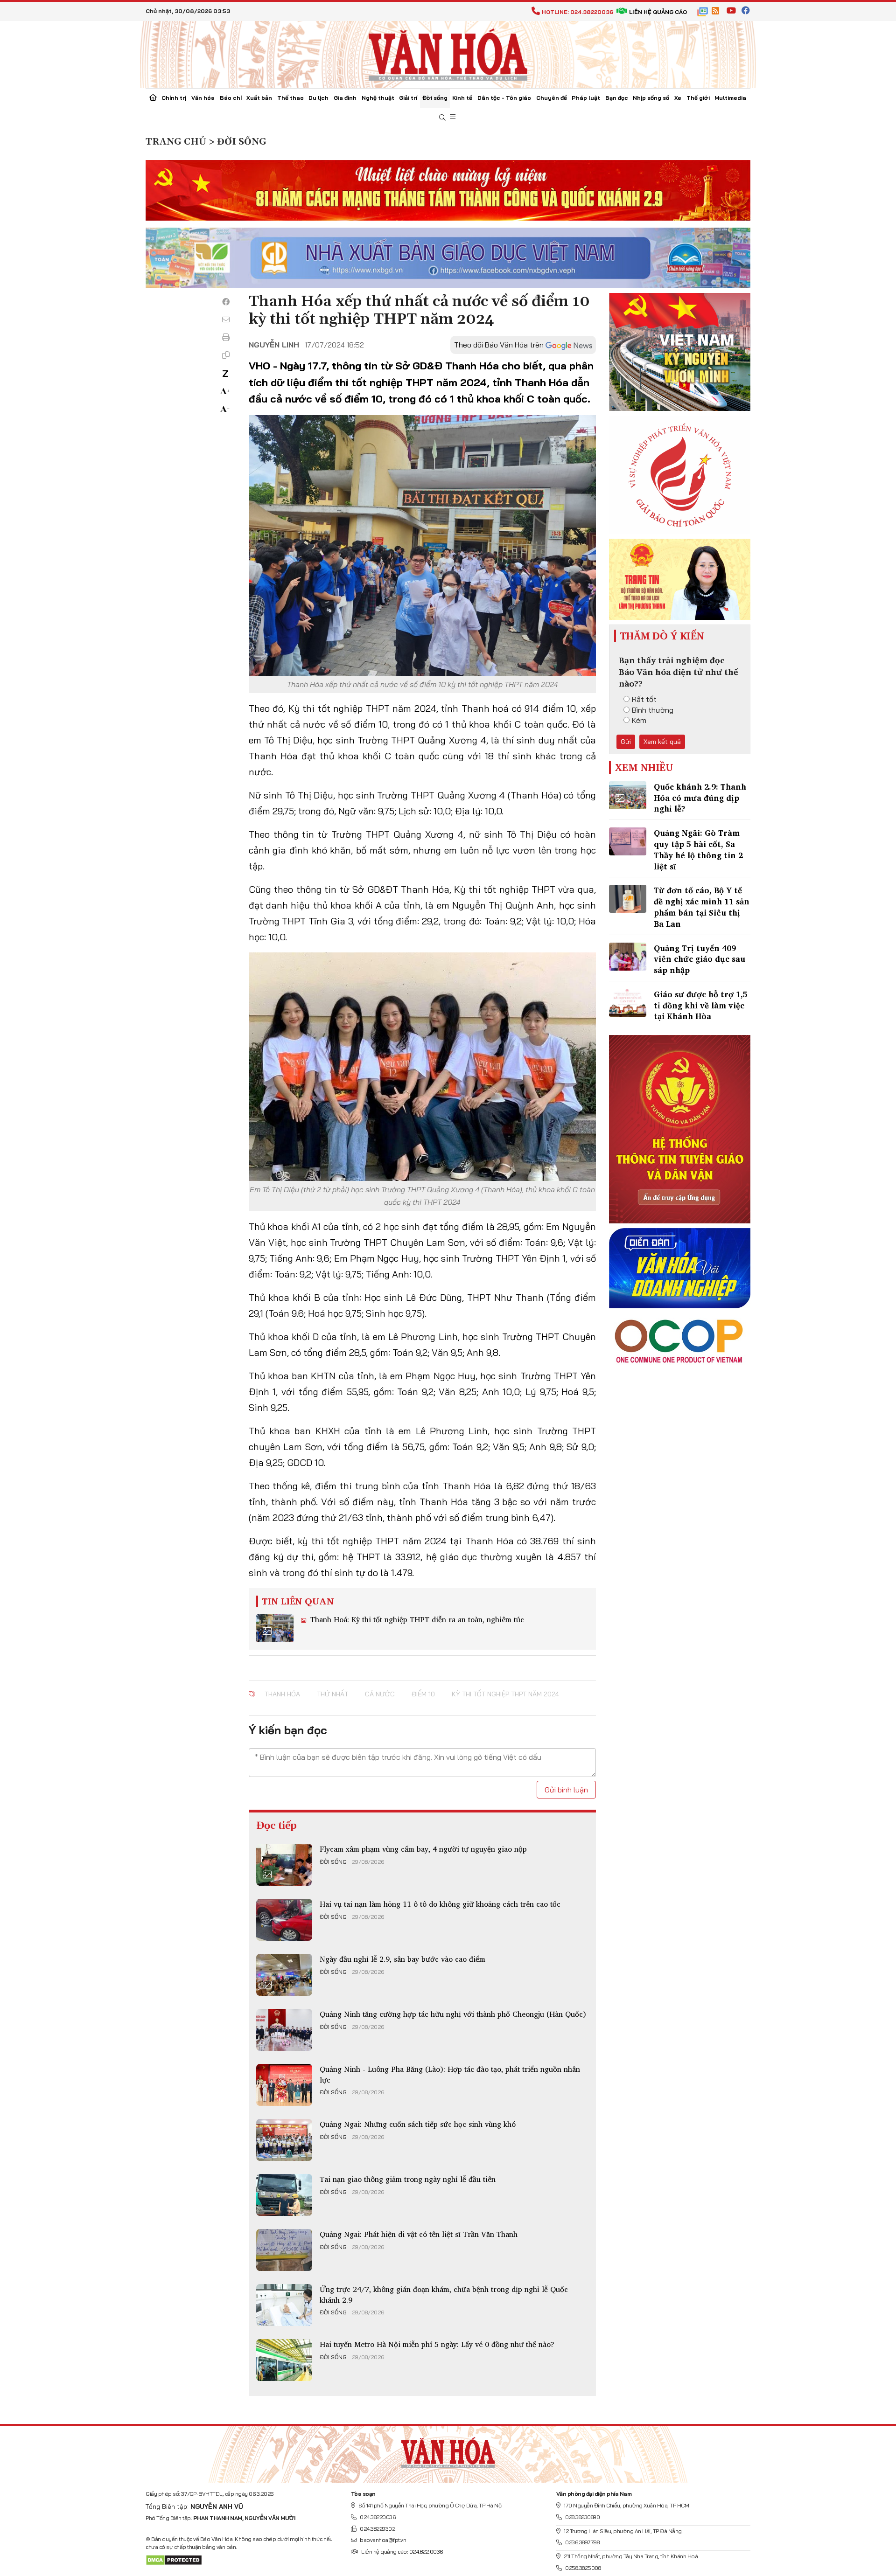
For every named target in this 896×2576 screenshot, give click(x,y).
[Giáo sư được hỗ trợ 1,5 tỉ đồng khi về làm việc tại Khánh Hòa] (628, 1003)
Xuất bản (259, 98)
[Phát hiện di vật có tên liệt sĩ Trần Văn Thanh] (284, 2250)
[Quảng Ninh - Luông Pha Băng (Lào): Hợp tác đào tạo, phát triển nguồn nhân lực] (284, 2085)
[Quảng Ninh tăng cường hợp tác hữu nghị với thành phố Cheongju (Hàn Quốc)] (284, 2030)
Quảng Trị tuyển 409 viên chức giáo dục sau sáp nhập (700, 959)
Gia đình (345, 98)
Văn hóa (203, 98)
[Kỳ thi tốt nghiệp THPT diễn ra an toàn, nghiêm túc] (275, 1628)
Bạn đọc (617, 98)
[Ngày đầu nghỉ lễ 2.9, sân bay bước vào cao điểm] (284, 1975)
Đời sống (435, 98)
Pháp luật (586, 98)
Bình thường (653, 710)
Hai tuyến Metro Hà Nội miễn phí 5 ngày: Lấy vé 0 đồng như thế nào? (437, 2344)
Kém (639, 720)
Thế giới (698, 98)
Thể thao (290, 98)
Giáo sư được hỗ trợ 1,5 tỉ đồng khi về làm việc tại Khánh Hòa (701, 1005)
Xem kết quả (662, 742)
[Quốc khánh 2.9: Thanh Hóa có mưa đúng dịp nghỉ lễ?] (628, 795)
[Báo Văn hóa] (448, 54)
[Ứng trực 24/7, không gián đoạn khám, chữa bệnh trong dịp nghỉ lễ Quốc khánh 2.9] (284, 2305)
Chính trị (174, 98)
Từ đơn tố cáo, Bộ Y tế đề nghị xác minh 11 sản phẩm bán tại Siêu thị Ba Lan (702, 907)
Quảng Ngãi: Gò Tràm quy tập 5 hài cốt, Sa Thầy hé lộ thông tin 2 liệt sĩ (698, 849)
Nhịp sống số (651, 98)
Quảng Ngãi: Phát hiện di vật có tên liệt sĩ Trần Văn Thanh (419, 2234)
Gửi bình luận (566, 1790)
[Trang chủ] (153, 98)
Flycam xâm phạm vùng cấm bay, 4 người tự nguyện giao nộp (423, 1849)
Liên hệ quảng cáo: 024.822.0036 (402, 2552)
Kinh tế (462, 98)
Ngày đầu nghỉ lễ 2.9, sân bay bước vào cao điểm (402, 1959)
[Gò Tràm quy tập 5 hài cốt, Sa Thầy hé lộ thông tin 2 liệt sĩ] (628, 841)
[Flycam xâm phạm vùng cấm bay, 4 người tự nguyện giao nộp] (284, 1865)
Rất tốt (644, 699)
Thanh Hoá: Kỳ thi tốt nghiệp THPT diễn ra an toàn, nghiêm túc (416, 1619)
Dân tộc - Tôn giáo (504, 98)
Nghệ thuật (378, 98)
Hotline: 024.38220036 (577, 12)
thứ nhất (332, 1694)
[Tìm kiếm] (442, 118)
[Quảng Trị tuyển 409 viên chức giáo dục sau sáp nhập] (628, 957)
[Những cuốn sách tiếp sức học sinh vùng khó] (284, 2140)
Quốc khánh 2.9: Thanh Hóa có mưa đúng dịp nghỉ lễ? (700, 798)
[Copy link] (226, 355)
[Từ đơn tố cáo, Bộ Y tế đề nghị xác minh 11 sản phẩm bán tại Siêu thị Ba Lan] (628, 899)
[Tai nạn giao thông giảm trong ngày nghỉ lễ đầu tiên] (284, 2195)
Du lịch (318, 98)
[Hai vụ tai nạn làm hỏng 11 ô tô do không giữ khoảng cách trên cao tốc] (284, 1920)
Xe (678, 98)
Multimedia (730, 98)
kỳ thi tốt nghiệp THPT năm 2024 (505, 1694)
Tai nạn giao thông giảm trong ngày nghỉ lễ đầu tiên (408, 2179)
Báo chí (231, 98)
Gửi (626, 742)
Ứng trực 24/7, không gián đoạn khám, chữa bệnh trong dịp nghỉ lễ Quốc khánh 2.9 (444, 2294)
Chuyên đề (552, 98)
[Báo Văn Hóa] (448, 2451)
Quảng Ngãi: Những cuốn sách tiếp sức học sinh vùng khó (418, 2124)
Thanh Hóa (282, 1694)
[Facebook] (226, 302)
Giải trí (408, 98)
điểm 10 (423, 1694)
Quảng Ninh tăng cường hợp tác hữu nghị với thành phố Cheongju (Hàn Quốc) (453, 2014)
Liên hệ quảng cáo (658, 12)
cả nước (380, 1694)
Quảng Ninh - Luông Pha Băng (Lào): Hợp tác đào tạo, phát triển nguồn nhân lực (450, 2074)
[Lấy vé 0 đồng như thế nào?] (284, 2360)
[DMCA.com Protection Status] (174, 2559)
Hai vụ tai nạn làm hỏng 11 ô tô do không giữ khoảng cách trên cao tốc (440, 1904)
